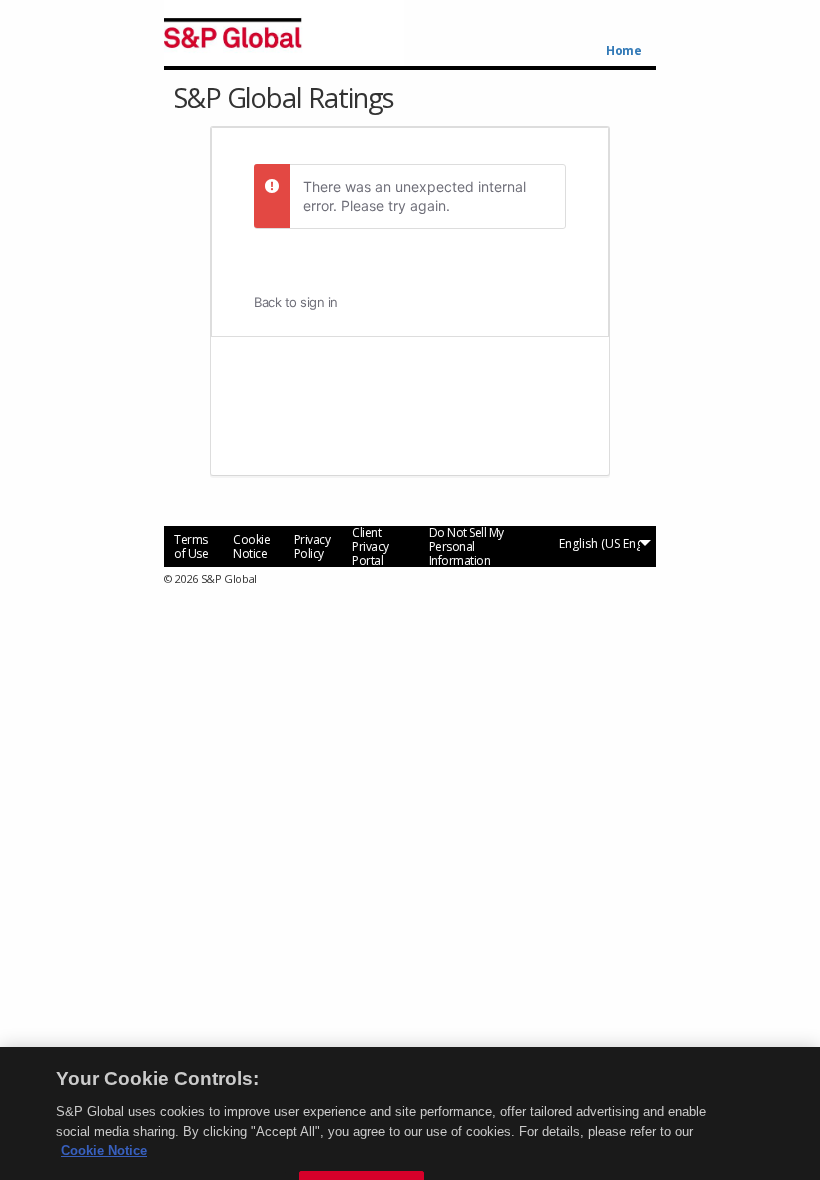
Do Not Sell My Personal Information (466, 547)
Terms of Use (191, 546)
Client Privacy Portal (370, 547)
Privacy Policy (312, 546)
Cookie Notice (251, 546)
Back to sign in (296, 302)
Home (623, 51)
